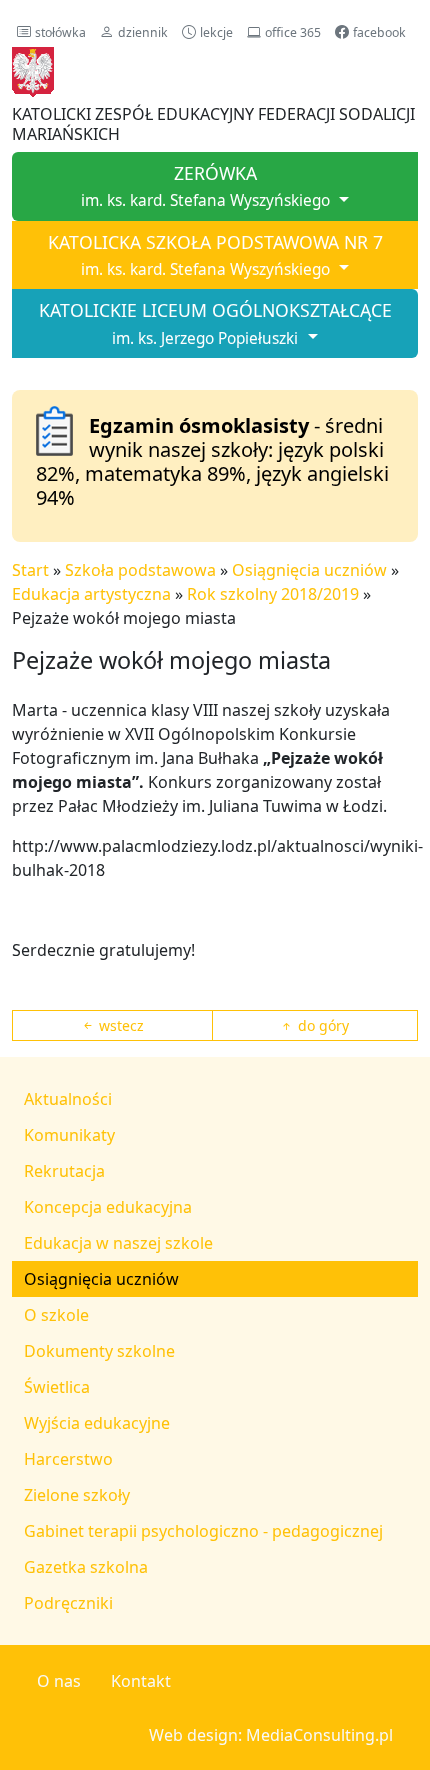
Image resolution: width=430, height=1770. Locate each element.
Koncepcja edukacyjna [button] (108, 1207)
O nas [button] (59, 1681)
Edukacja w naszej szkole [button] (118, 1243)
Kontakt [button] (141, 1681)
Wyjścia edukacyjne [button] (97, 1423)
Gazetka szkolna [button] (86, 1567)
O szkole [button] (56, 1315)
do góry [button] (321, 1025)
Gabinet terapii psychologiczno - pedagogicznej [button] (203, 1531)
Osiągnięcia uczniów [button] (101, 1279)
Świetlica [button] (57, 1387)
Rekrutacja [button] (64, 1171)
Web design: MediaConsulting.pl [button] (271, 1735)
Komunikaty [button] (69, 1135)
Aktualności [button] (68, 1099)
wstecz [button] (119, 1025)
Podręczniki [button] (68, 1603)
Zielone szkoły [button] (77, 1495)
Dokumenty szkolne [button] (99, 1351)
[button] (51, 31)
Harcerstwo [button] (68, 1459)
